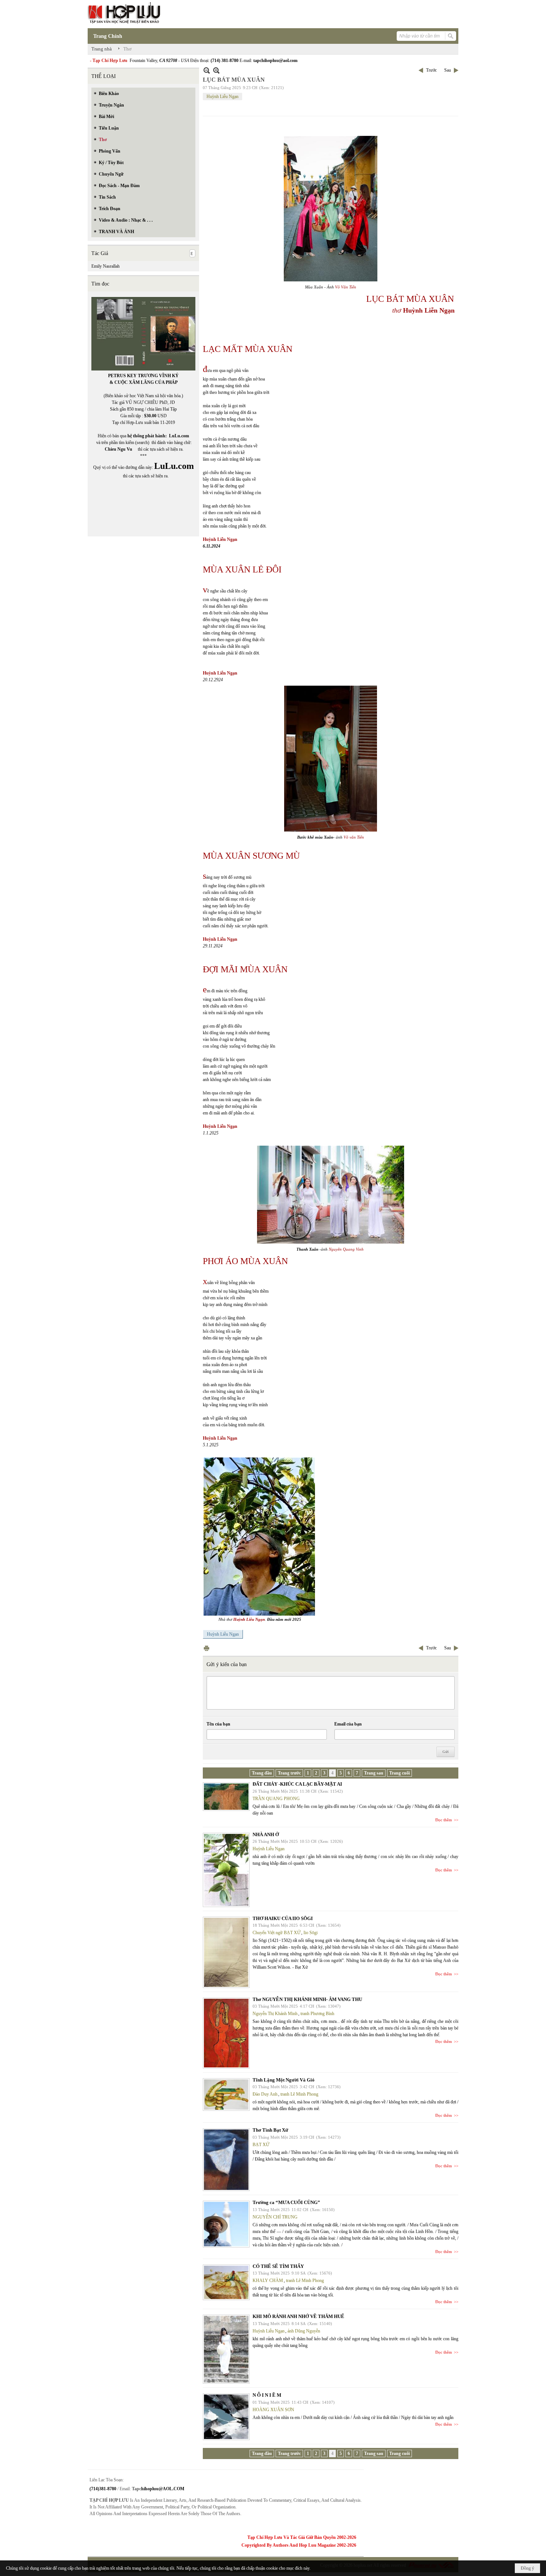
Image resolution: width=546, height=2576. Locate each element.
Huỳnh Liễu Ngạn (222, 97)
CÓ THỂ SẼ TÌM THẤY (278, 2266)
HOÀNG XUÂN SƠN (273, 2410)
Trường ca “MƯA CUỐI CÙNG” (286, 2202)
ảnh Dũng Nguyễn (304, 2331)
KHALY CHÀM (268, 2280)
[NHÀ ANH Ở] (226, 1870)
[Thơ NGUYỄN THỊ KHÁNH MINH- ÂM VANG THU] (226, 2033)
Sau (448, 70)
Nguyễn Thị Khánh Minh (275, 2014)
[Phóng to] (216, 70)
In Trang (207, 1648)
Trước (431, 70)
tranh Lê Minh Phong (299, 2094)
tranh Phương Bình (317, 2014)
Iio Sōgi (311, 1933)
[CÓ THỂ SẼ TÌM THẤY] (226, 2282)
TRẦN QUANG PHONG (276, 1799)
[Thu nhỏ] (207, 70)
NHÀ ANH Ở (266, 1834)
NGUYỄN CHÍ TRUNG (275, 2217)
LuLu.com (179, 436)
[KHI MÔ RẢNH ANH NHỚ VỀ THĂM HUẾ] (226, 2349)
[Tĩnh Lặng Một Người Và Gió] (226, 2095)
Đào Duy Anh (265, 2094)
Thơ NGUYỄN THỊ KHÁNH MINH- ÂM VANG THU (307, 1999)
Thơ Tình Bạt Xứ (270, 2130)
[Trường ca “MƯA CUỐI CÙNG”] (226, 2224)
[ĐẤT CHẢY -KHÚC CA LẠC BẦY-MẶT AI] (226, 1797)
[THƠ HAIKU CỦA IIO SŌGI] (226, 1952)
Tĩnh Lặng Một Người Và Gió (284, 2080)
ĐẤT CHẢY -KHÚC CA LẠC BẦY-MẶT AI (297, 1784)
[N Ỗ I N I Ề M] (226, 2417)
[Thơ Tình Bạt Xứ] (226, 2160)
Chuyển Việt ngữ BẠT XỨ (277, 1933)
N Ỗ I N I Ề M (267, 2395)
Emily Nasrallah (105, 266)
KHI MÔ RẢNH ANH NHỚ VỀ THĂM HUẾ (298, 2316)
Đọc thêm (444, 1820)
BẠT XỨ (261, 2145)
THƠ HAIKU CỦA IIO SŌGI (283, 1918)
